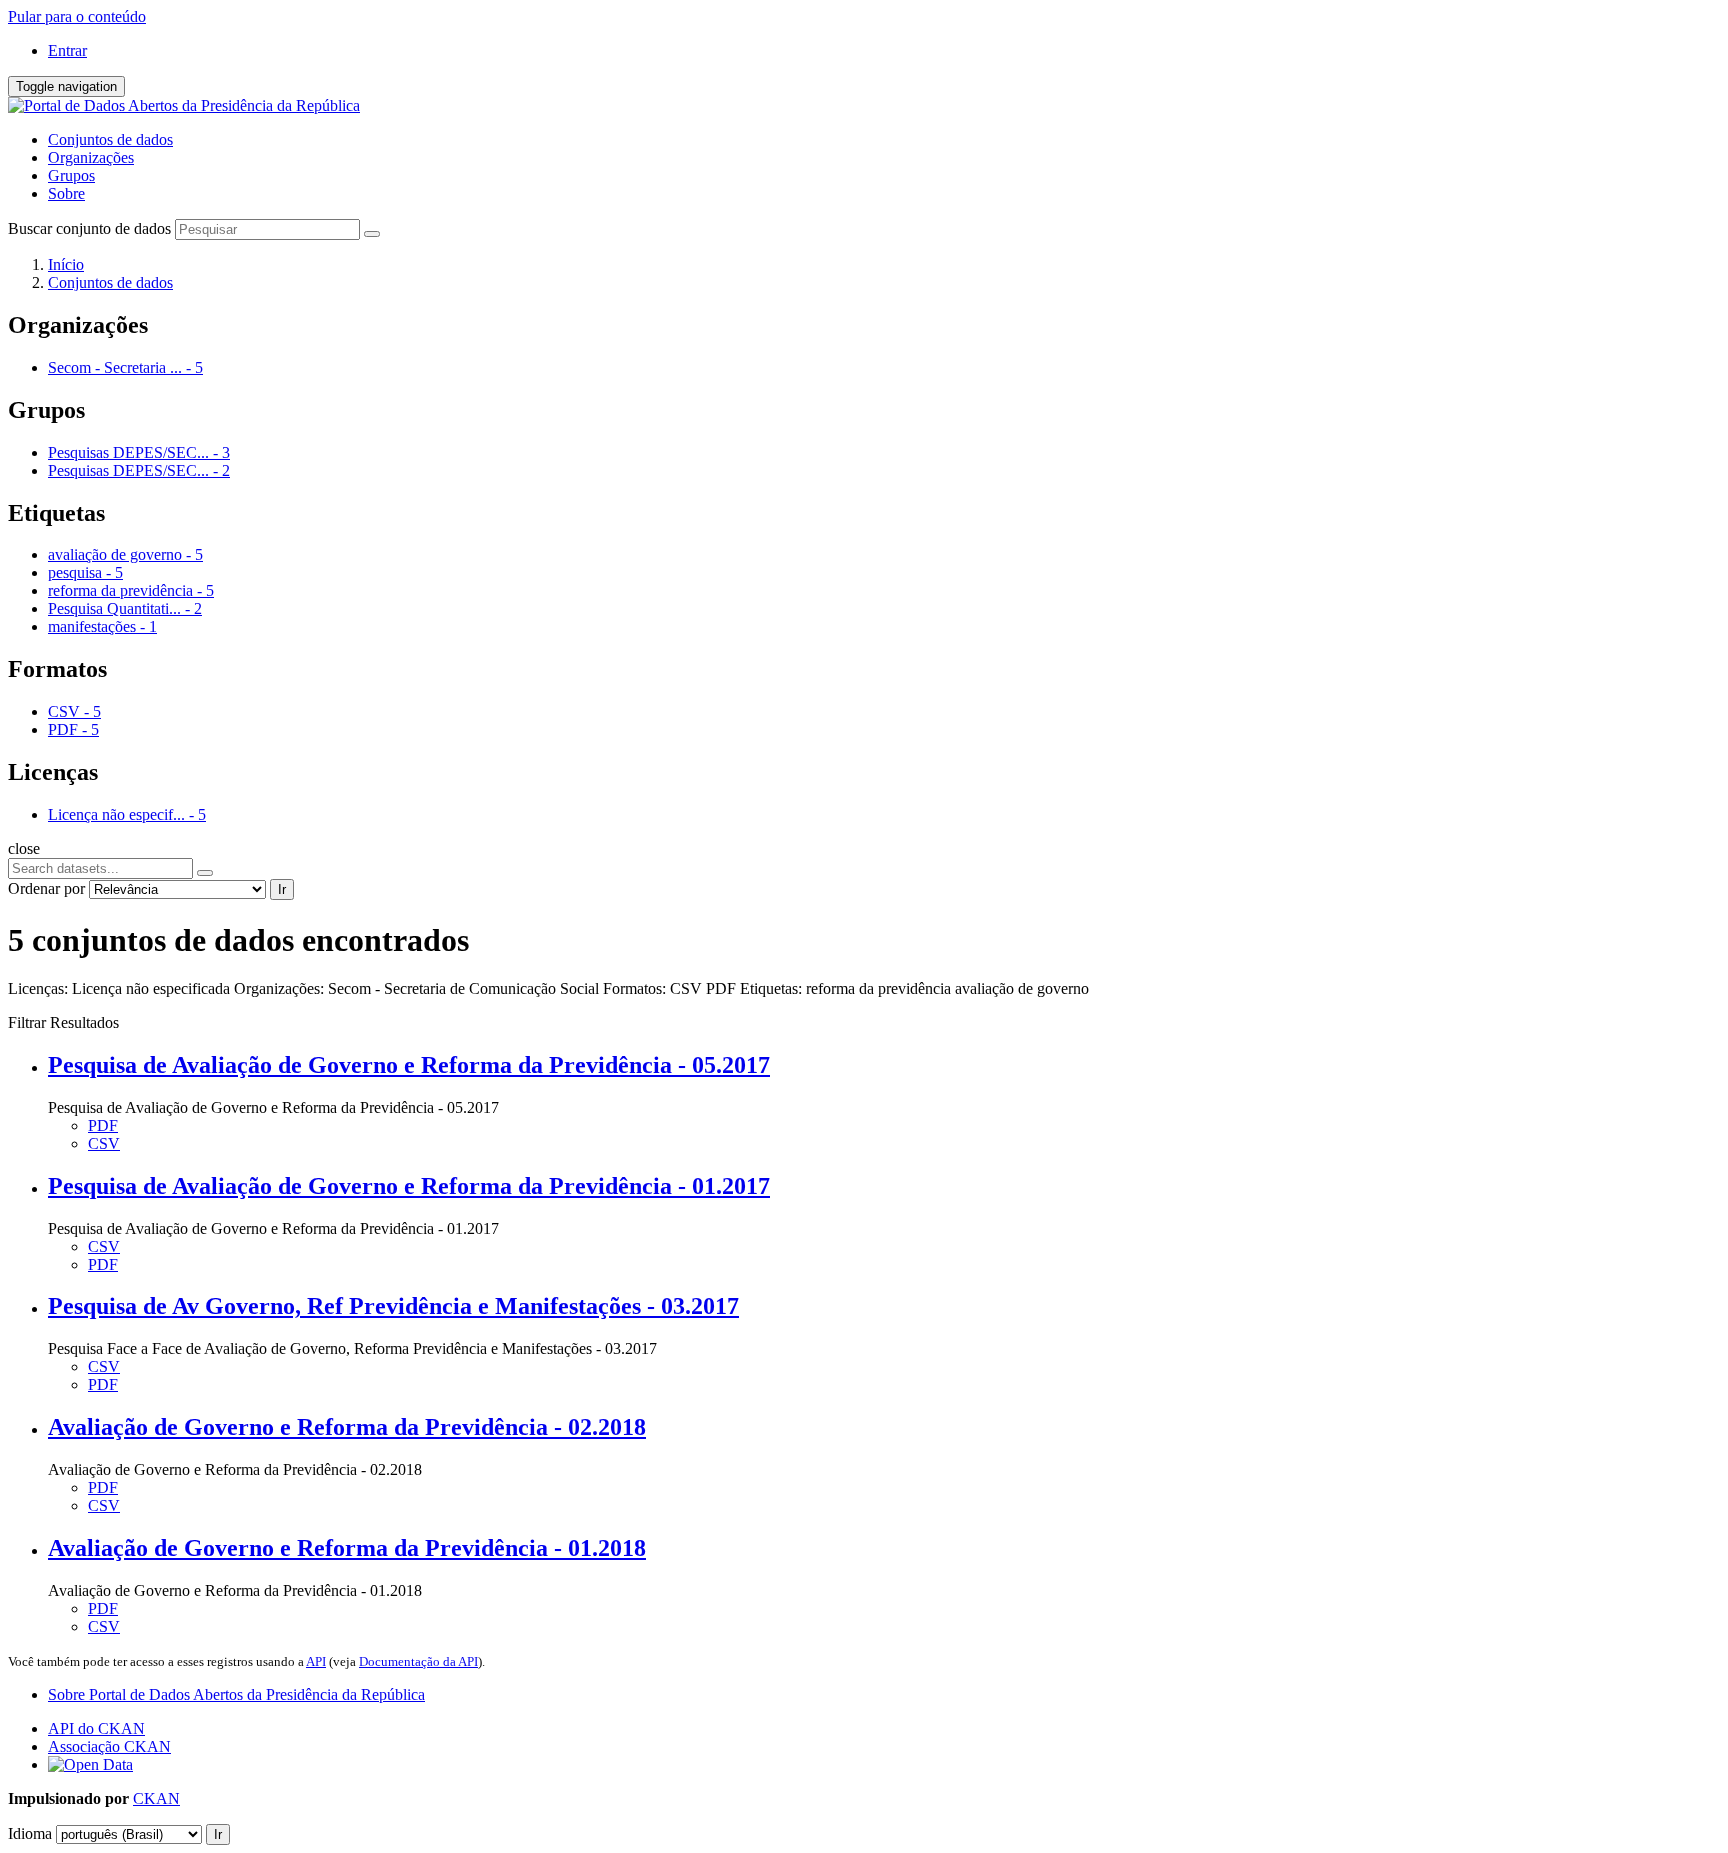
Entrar (67, 50)
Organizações (91, 157)
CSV (104, 1143)
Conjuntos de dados (110, 139)
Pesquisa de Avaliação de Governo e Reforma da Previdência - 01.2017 (409, 1186)
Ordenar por (46, 888)
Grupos (71, 175)
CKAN (156, 1798)
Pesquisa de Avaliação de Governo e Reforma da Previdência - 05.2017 (409, 1065)
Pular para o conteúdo (77, 16)
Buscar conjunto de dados (89, 228)
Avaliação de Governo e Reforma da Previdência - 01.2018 (347, 1548)
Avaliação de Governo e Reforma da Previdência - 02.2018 (347, 1427)
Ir (282, 889)
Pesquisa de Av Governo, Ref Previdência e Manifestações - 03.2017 (393, 1306)
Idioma (30, 1833)
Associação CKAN (109, 1746)
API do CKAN (96, 1728)
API (316, 1661)
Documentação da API (418, 1661)
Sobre (66, 193)
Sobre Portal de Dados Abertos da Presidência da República (236, 1694)
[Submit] (372, 234)
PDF (103, 1125)
